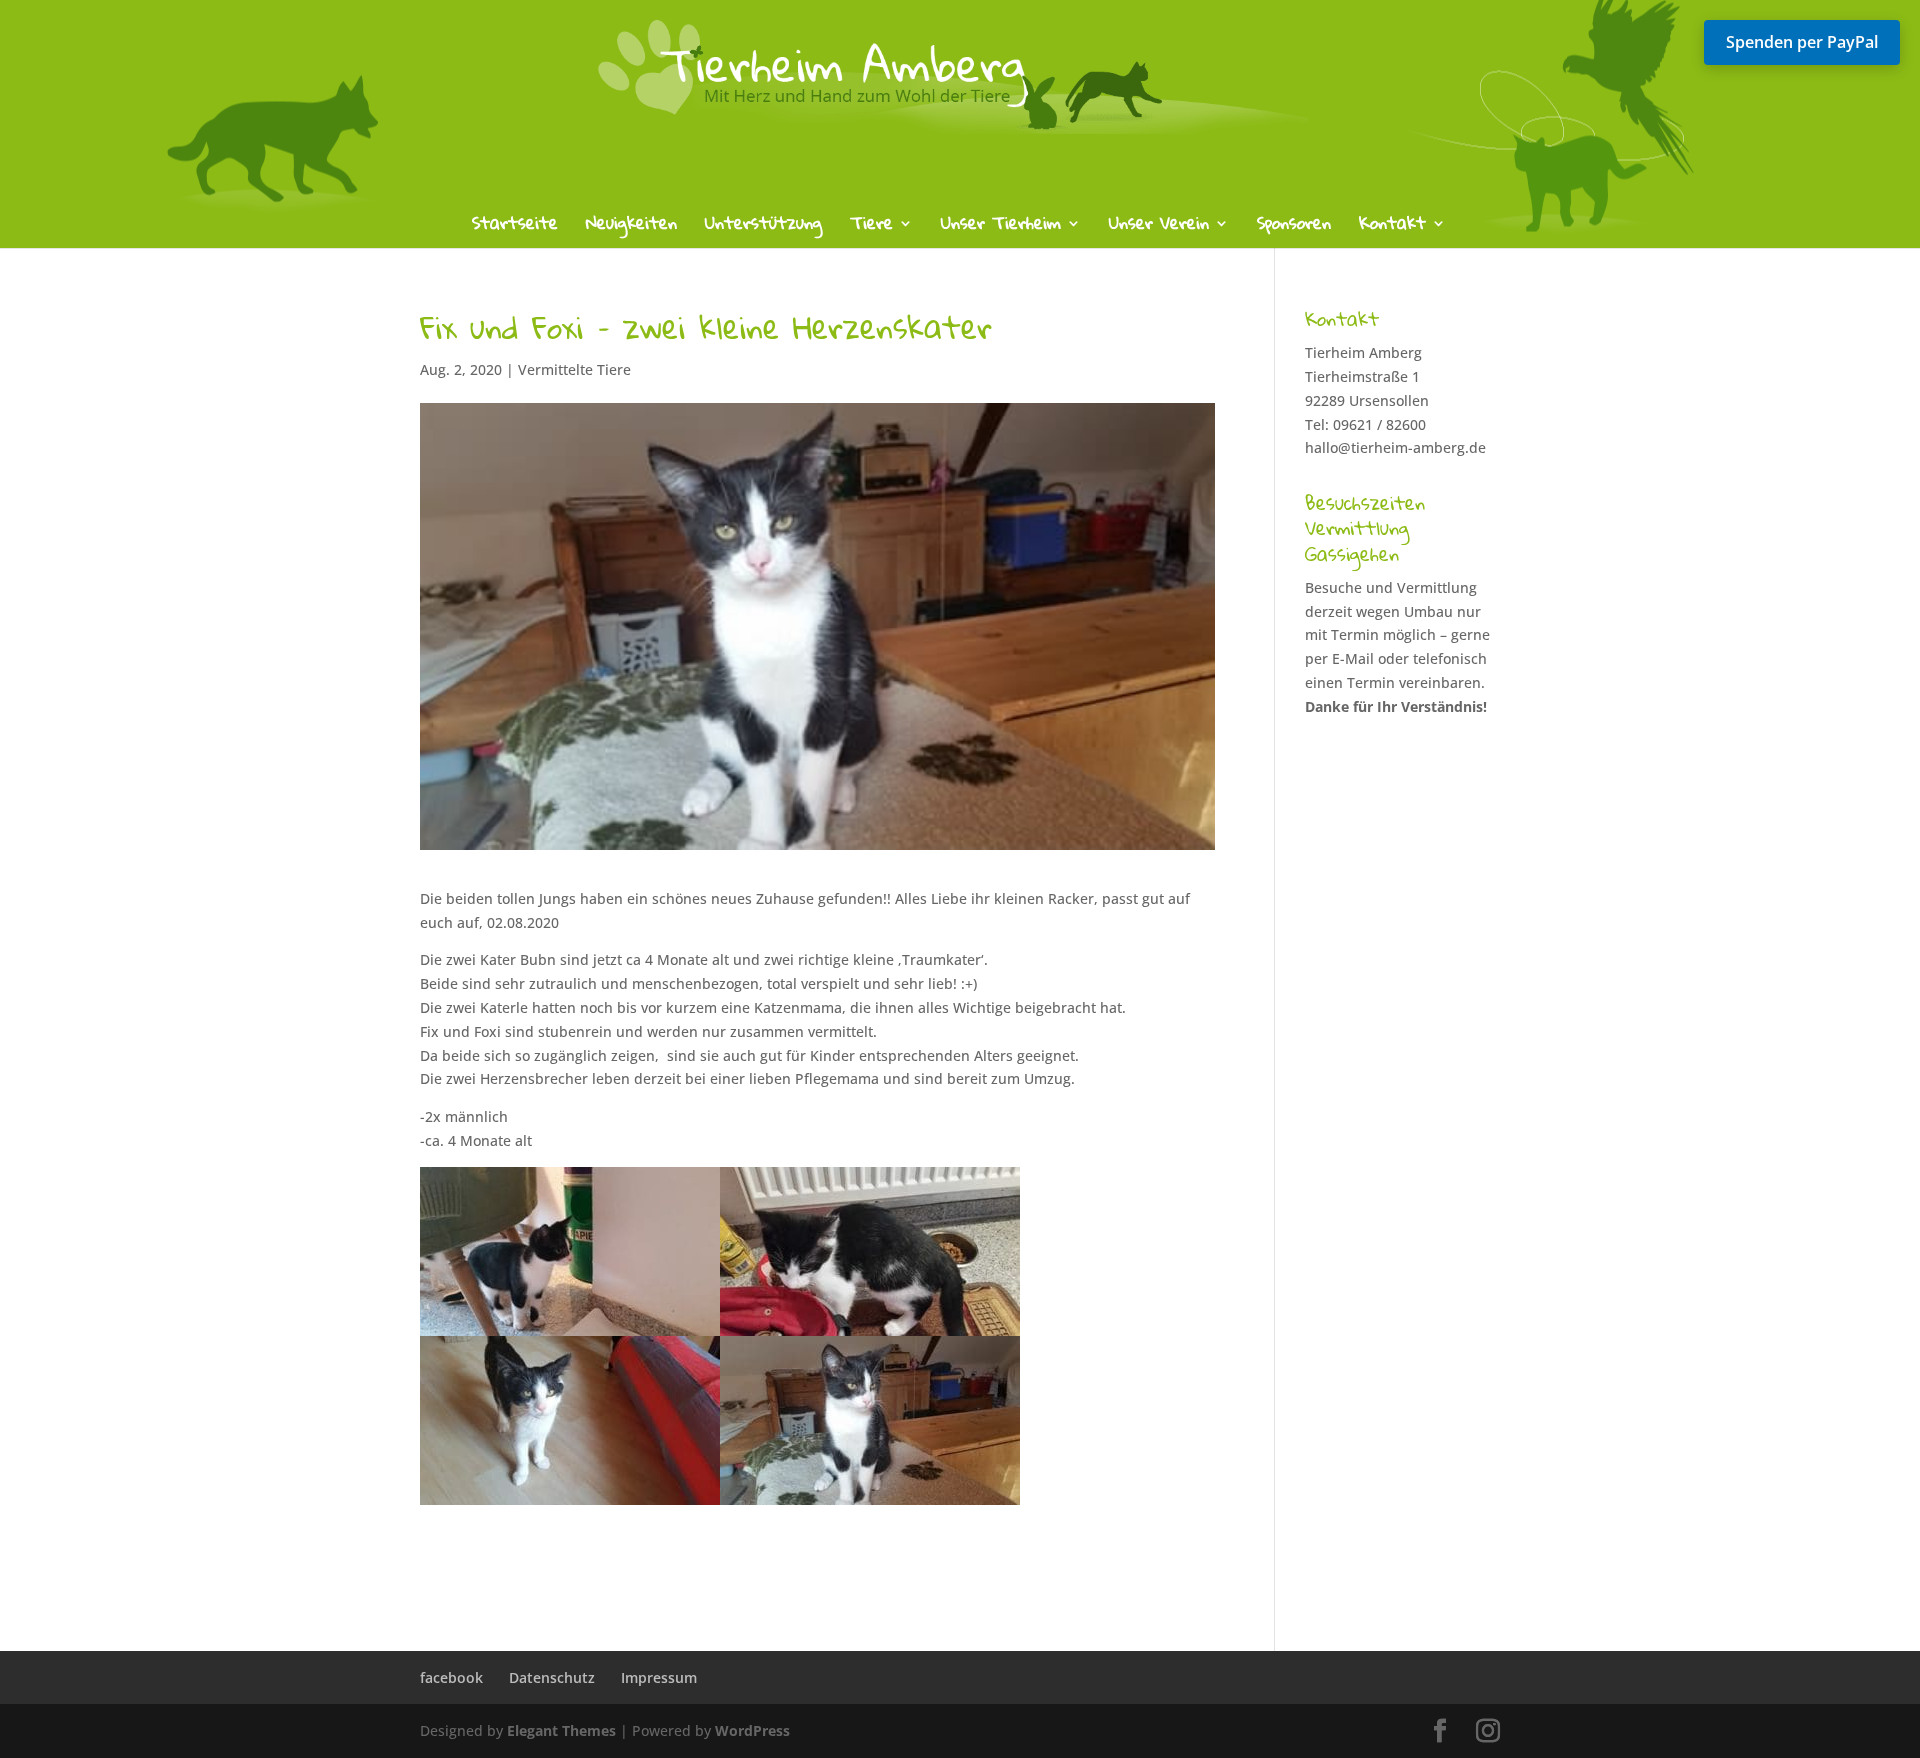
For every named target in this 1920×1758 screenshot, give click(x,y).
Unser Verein (1159, 227)
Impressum (659, 1677)
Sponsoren (1294, 227)
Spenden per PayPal (1802, 42)
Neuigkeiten (631, 227)
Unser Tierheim (1001, 227)
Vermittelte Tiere (574, 369)
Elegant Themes (561, 1730)
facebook (451, 1677)
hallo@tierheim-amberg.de (1395, 447)
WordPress (752, 1730)
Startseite (515, 227)
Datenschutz (552, 1677)
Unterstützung (763, 227)
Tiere (871, 227)
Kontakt (1392, 227)
